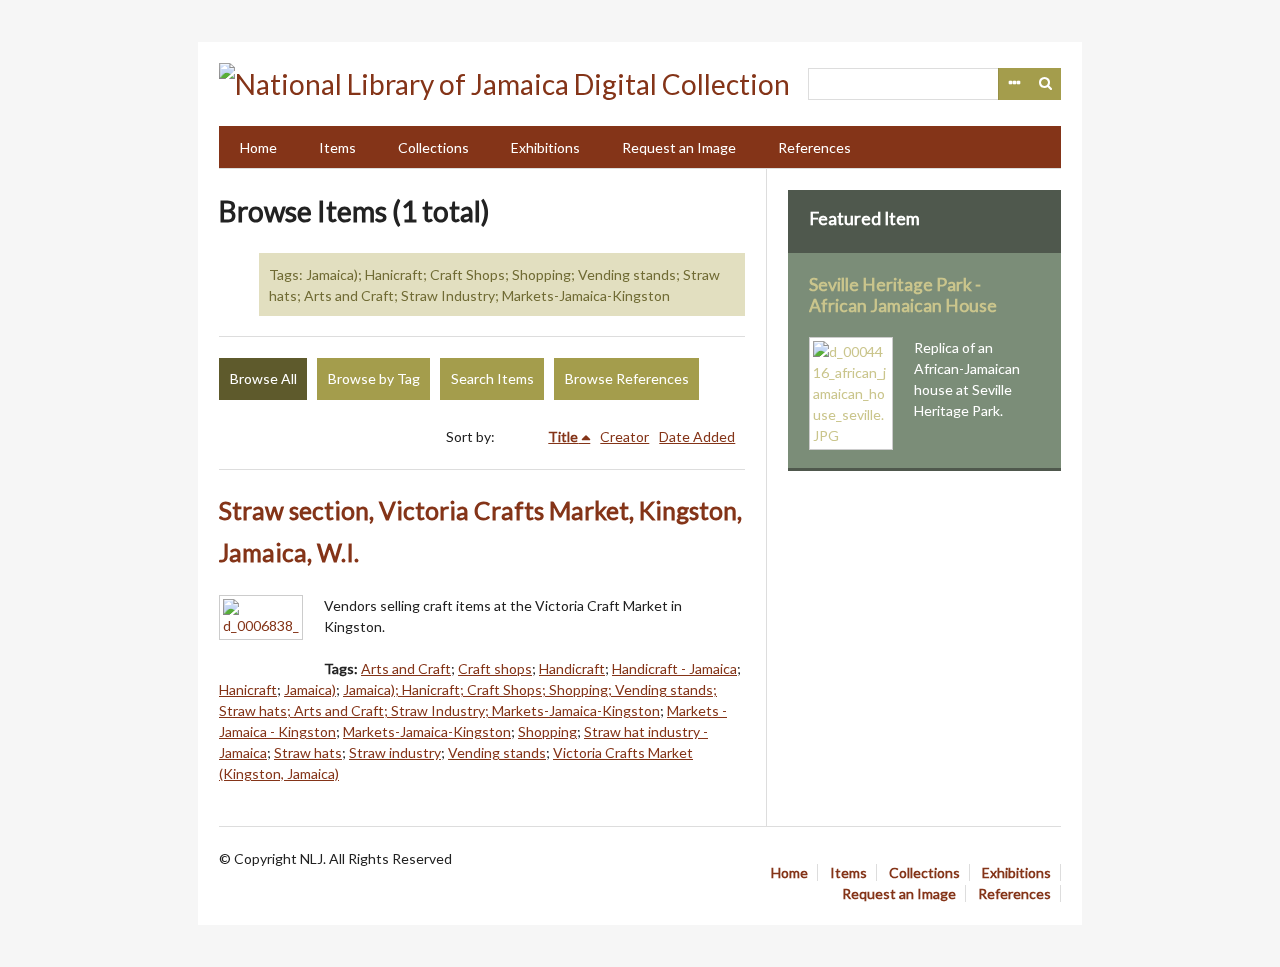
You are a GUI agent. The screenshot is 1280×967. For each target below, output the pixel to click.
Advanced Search (1014, 84)
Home (258, 147)
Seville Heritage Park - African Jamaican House (903, 295)
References (814, 147)
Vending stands (497, 752)
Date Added (697, 436)
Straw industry (395, 752)
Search (1046, 84)
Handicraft (572, 668)
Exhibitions (545, 147)
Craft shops (495, 668)
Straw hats (308, 752)
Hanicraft (248, 689)
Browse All (263, 378)
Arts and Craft (406, 668)
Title (563, 436)
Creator (624, 436)
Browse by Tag (374, 378)
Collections (433, 147)
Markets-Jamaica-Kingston (427, 731)
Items (337, 147)
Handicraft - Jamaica (674, 668)
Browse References (627, 378)
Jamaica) (310, 689)
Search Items (492, 378)
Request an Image (679, 147)
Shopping (547, 731)
